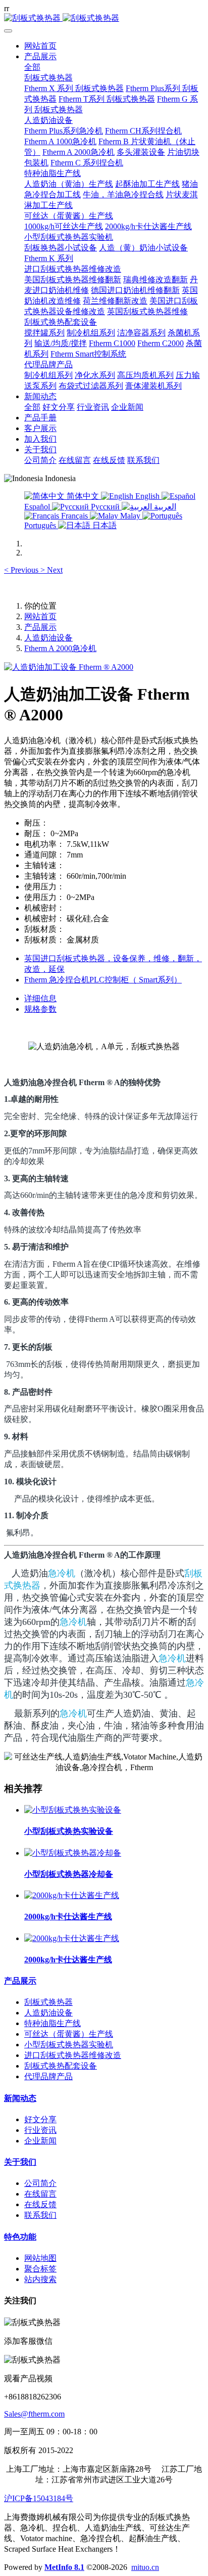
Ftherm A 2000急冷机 (60, 648)
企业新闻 (40, 2141)
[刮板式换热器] (104, 18)
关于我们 (20, 2162)
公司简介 (40, 2183)
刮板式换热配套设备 (61, 2066)
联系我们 (40, 2215)
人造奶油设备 (48, 638)
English (147, 496)
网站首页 (40, 46)
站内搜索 (40, 2279)
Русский (105, 507)
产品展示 (40, 627)
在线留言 (40, 2194)
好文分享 (40, 2119)
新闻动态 (20, 2098)
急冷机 (62, 1573)
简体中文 (83, 496)
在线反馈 (40, 2204)
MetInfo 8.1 (64, 2567)
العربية (164, 507)
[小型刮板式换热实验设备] (73, 1810)
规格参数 (40, 1009)
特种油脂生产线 (53, 2023)
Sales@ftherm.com (34, 2414)
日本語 (103, 525)
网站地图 (40, 2258)
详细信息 (40, 998)
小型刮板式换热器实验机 (69, 2045)
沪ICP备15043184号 (39, 2498)
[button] (22, 570)
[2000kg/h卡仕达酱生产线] (72, 1895)
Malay (130, 516)
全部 (32, 67)
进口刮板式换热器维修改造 (73, 2055)
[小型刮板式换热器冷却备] (73, 1853)
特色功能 (20, 2237)
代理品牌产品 (48, 2076)
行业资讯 (40, 2130)
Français (74, 516)
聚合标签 (40, 2269)
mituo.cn (145, 2567)
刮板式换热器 (48, 2002)
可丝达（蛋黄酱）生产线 (69, 2034)
